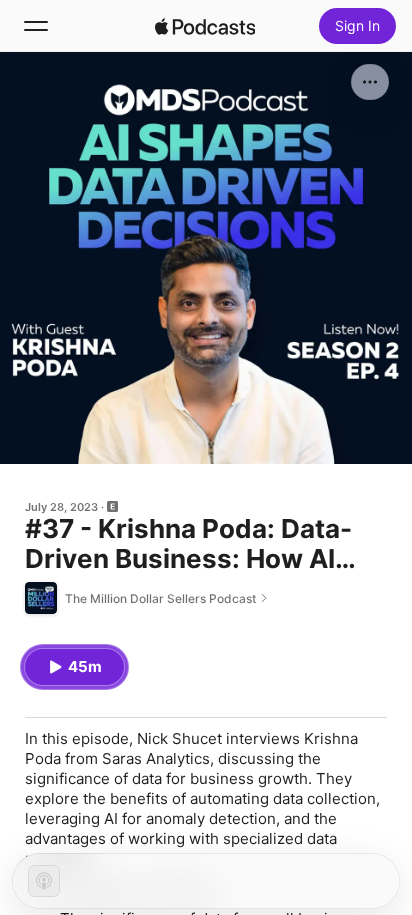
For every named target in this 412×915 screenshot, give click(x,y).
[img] (205, 26)
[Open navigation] (36, 26)
